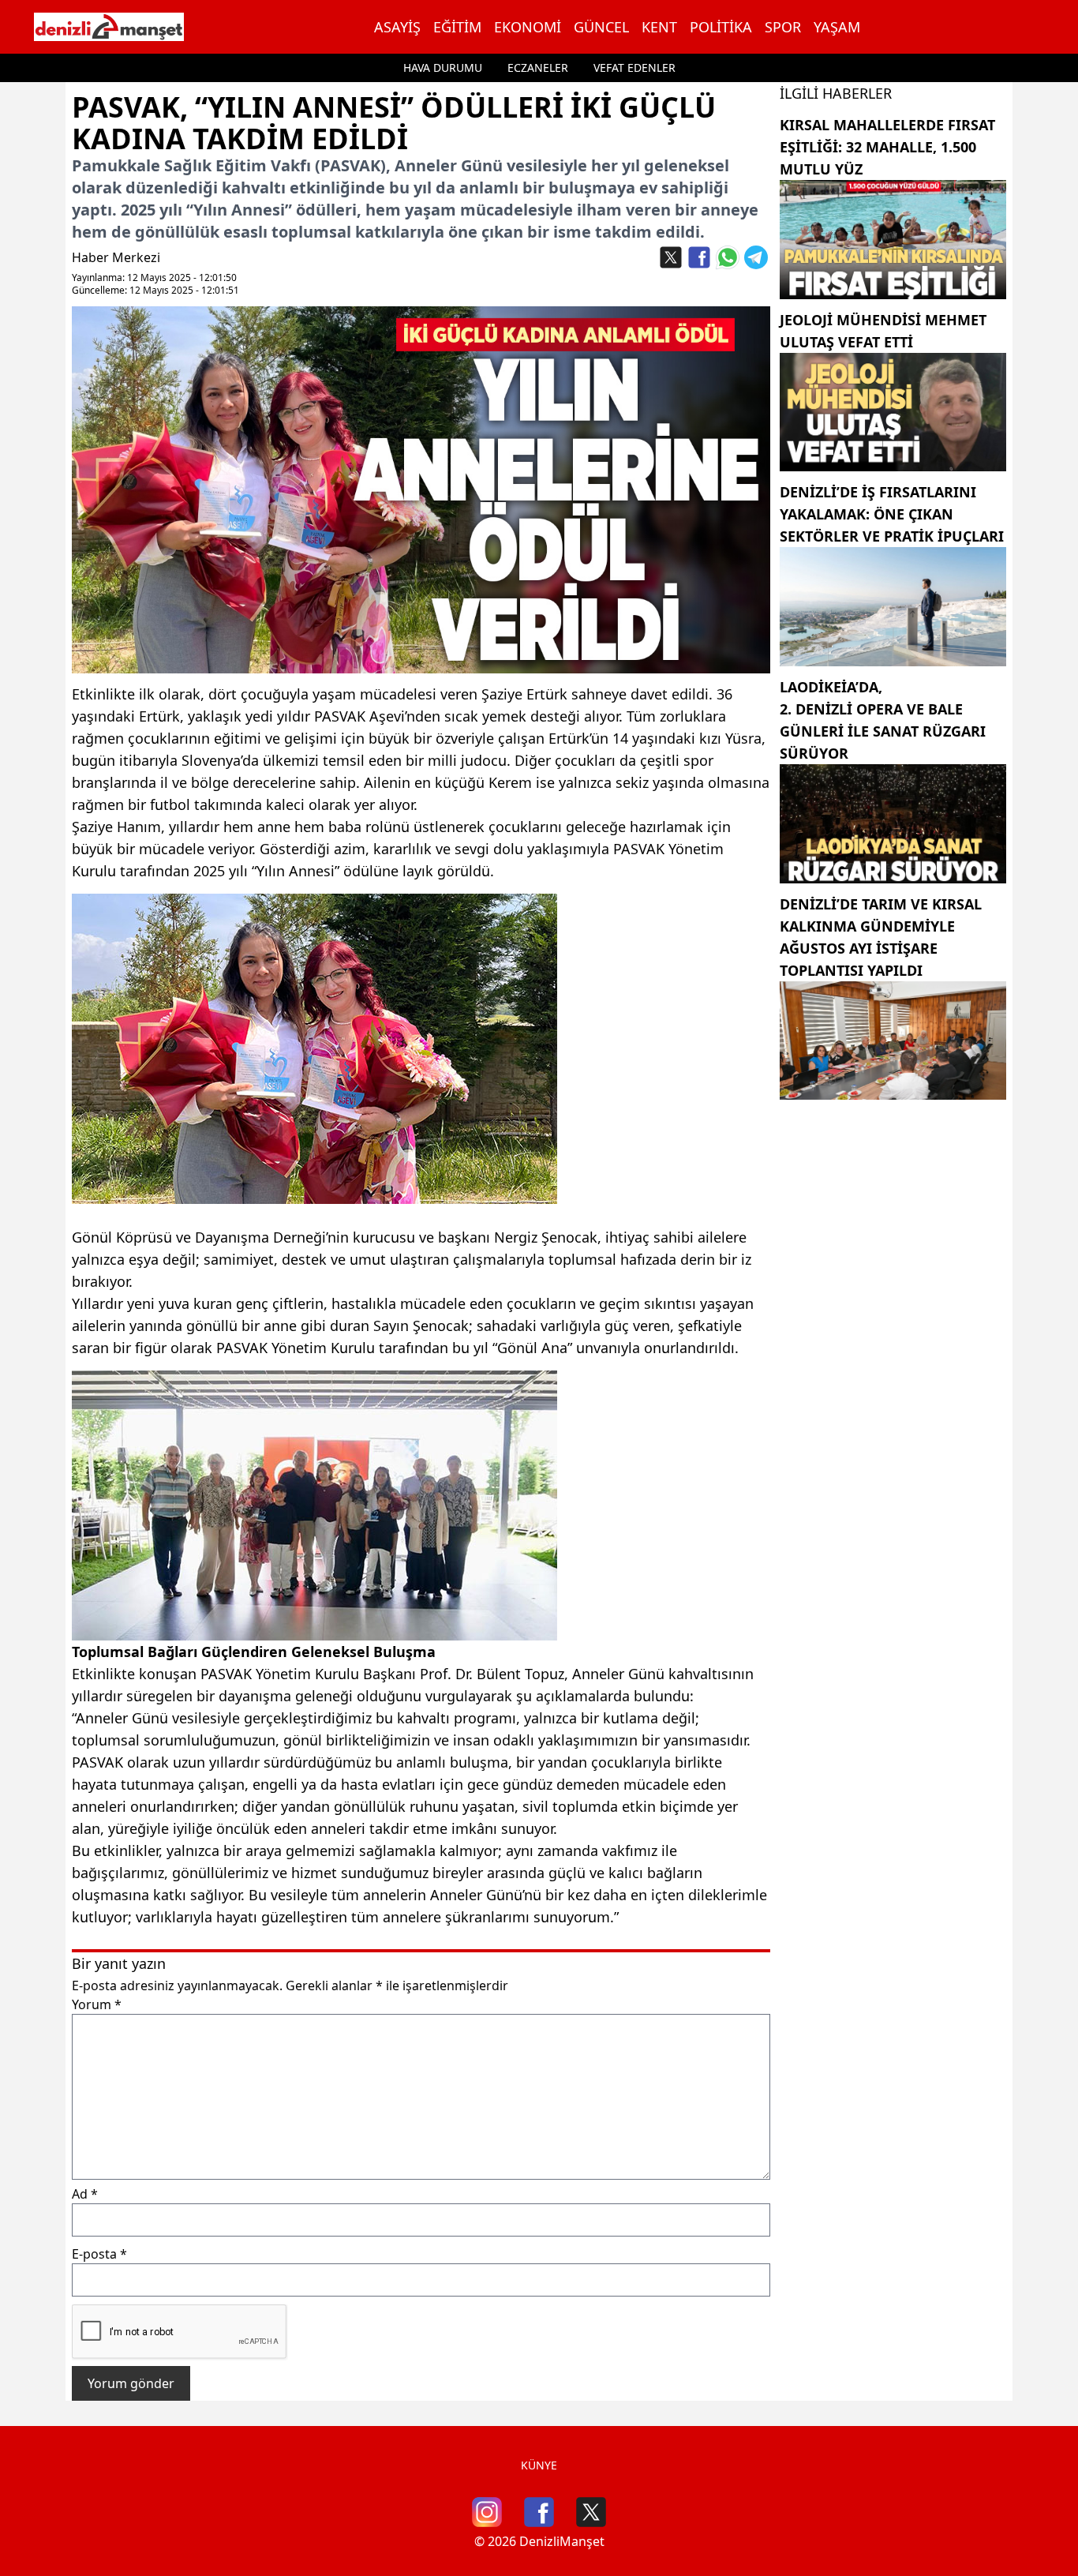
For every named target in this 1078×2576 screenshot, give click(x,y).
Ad (85, 2194)
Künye (539, 2465)
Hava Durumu (443, 67)
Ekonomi (528, 27)
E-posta (99, 2254)
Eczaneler (538, 67)
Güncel (601, 27)
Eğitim (457, 27)
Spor (783, 27)
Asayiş (397, 27)
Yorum (97, 2004)
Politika (721, 27)
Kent (659, 27)
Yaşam (837, 27)
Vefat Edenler (634, 67)
